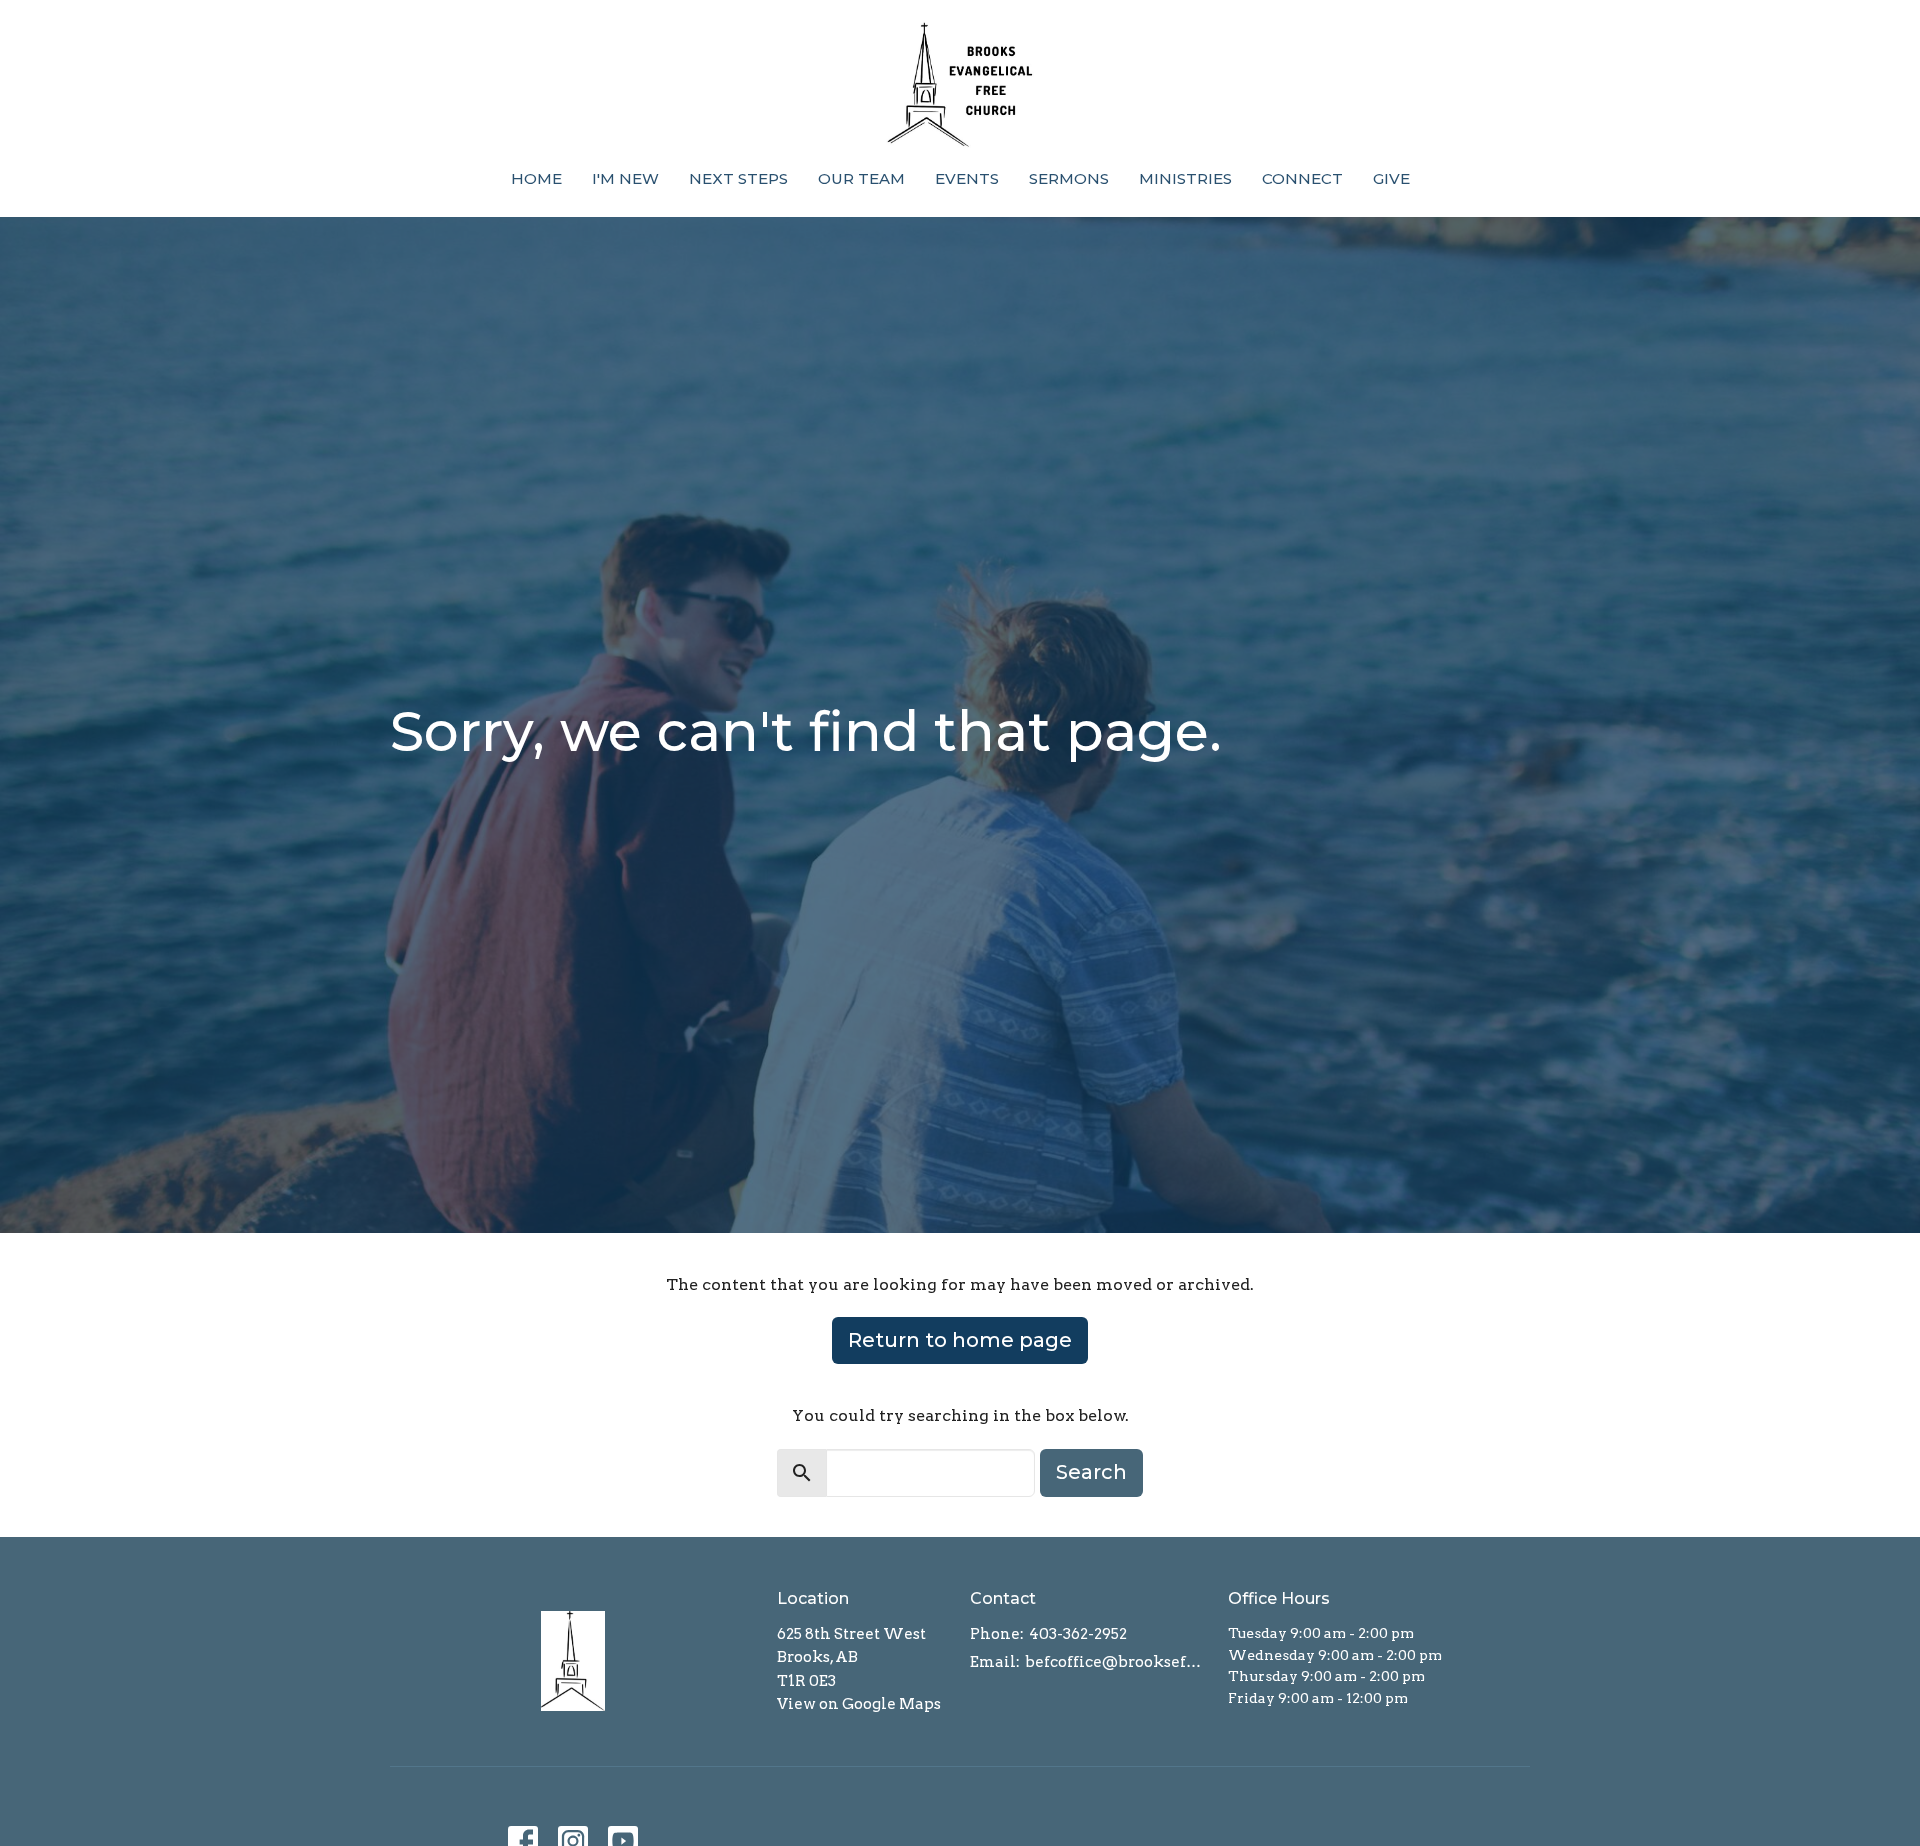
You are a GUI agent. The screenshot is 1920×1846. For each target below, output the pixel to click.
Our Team (861, 178)
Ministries (1185, 178)
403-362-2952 (1078, 1634)
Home (536, 178)
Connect (1302, 178)
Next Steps (738, 178)
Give (1391, 178)
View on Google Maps (859, 1704)
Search (1091, 1472)
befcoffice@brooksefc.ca (1116, 1662)
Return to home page (960, 1340)
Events (967, 178)
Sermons (1069, 178)
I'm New (625, 178)
